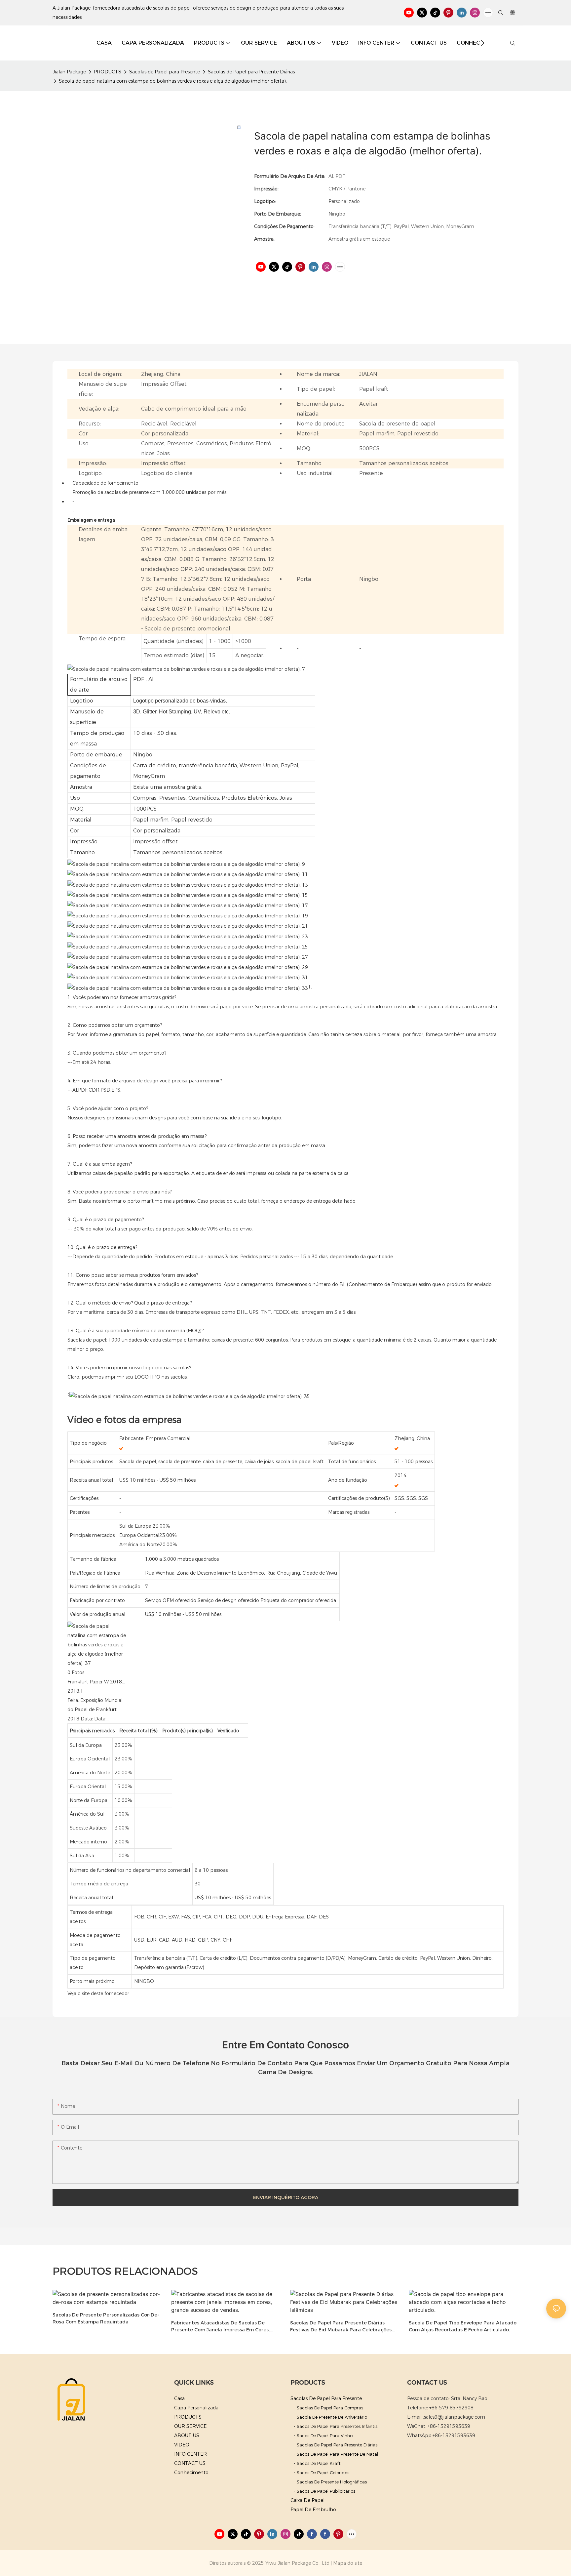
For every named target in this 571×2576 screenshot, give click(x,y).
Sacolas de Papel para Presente (165, 72)
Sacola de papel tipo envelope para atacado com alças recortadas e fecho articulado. (463, 2326)
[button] (483, 43)
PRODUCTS (108, 72)
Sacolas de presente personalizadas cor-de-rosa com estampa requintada (106, 2318)
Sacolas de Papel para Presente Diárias (251, 72)
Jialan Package (69, 72)
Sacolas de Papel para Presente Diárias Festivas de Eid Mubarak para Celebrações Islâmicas (341, 2327)
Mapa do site (348, 2563)
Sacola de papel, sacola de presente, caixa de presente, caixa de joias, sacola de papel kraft (221, 1462)
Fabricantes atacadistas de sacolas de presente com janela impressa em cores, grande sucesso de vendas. (220, 2327)
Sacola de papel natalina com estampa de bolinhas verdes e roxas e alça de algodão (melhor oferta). (173, 81)
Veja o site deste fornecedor (98, 1993)
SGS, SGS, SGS (411, 1498)
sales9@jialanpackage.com (455, 2417)
